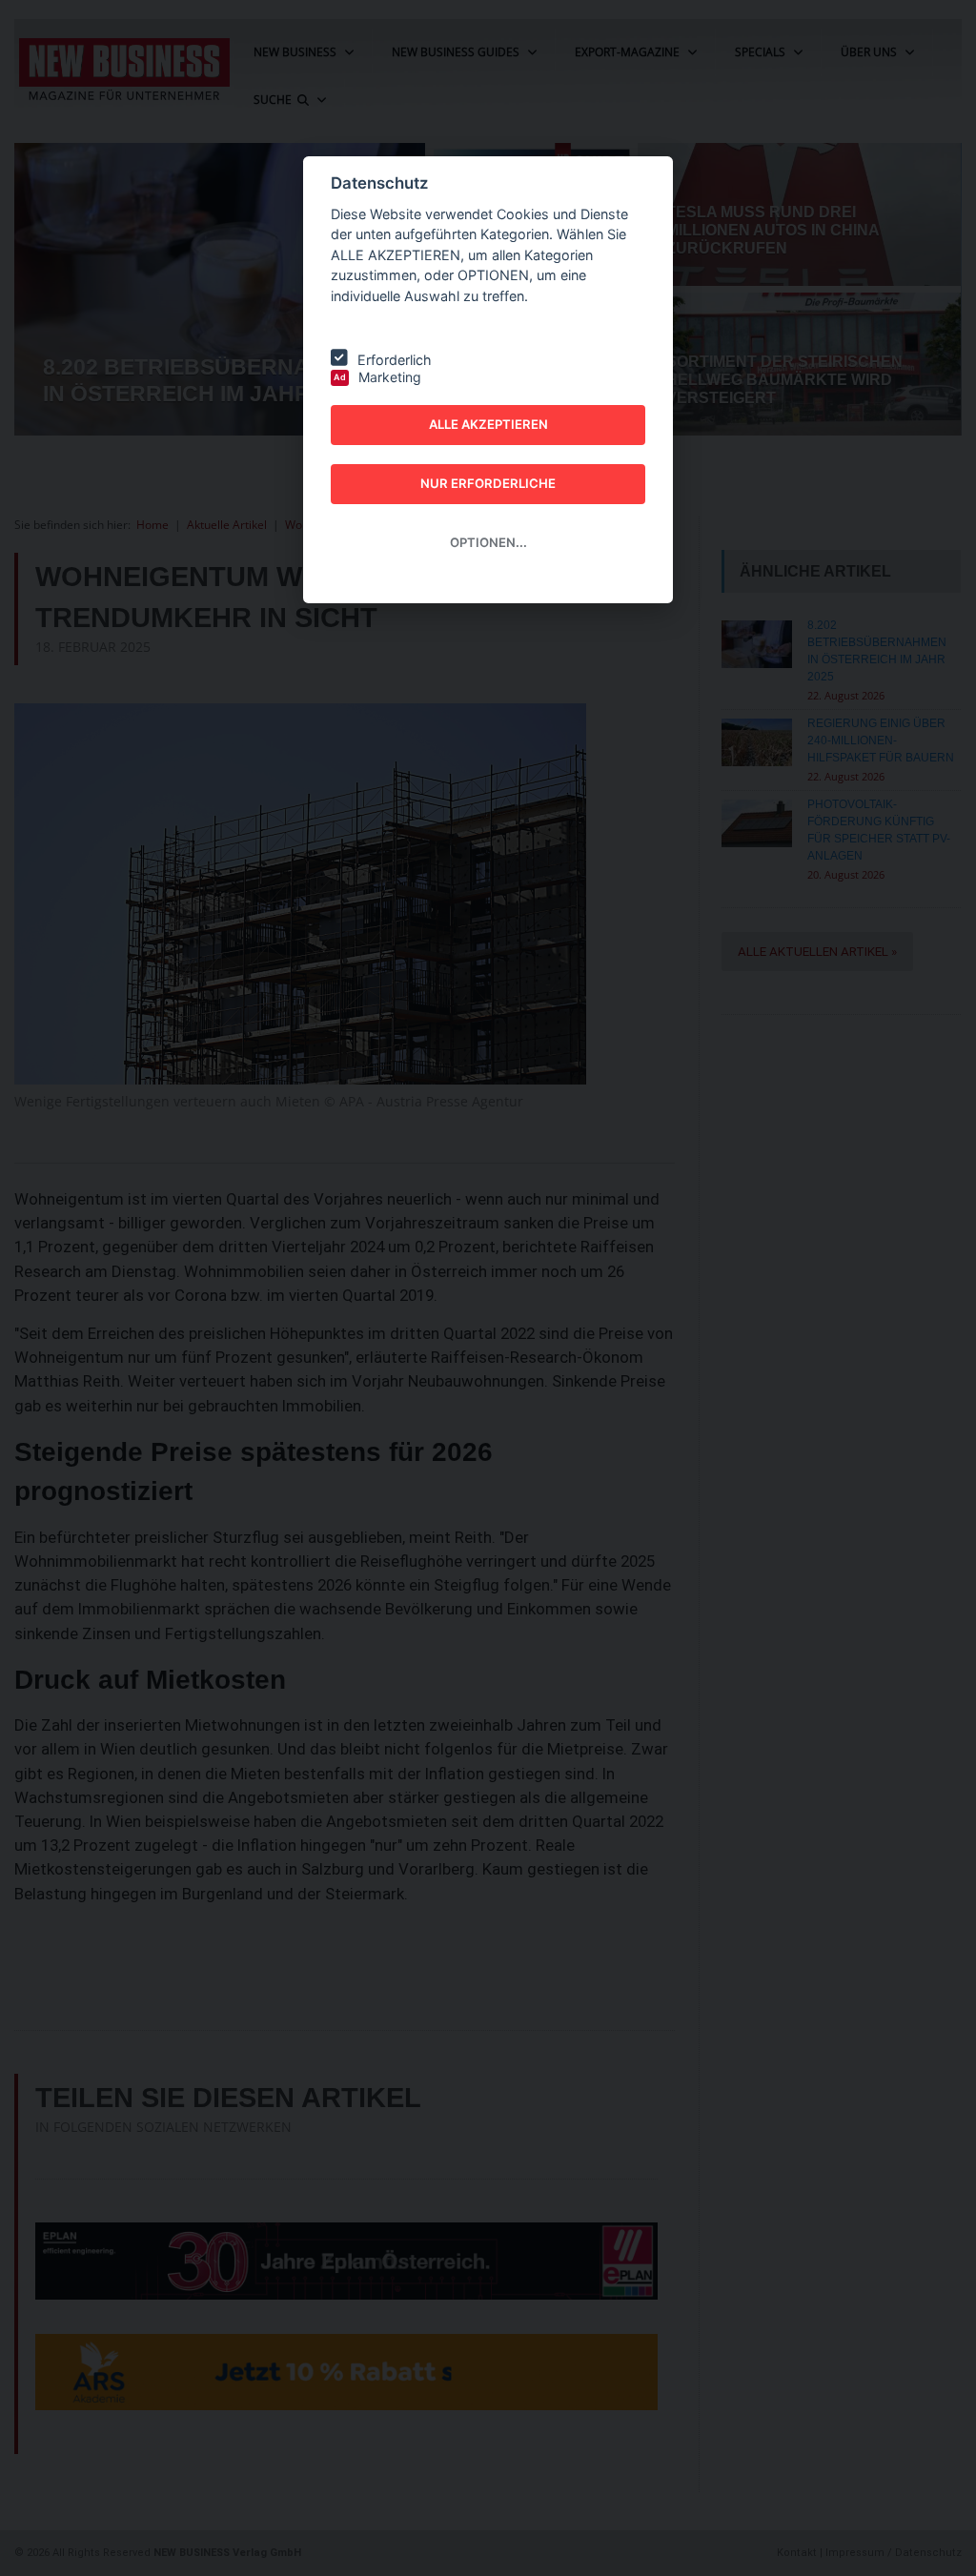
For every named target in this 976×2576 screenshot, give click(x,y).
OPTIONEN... (488, 542)
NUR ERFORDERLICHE (488, 483)
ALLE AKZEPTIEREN (488, 424)
